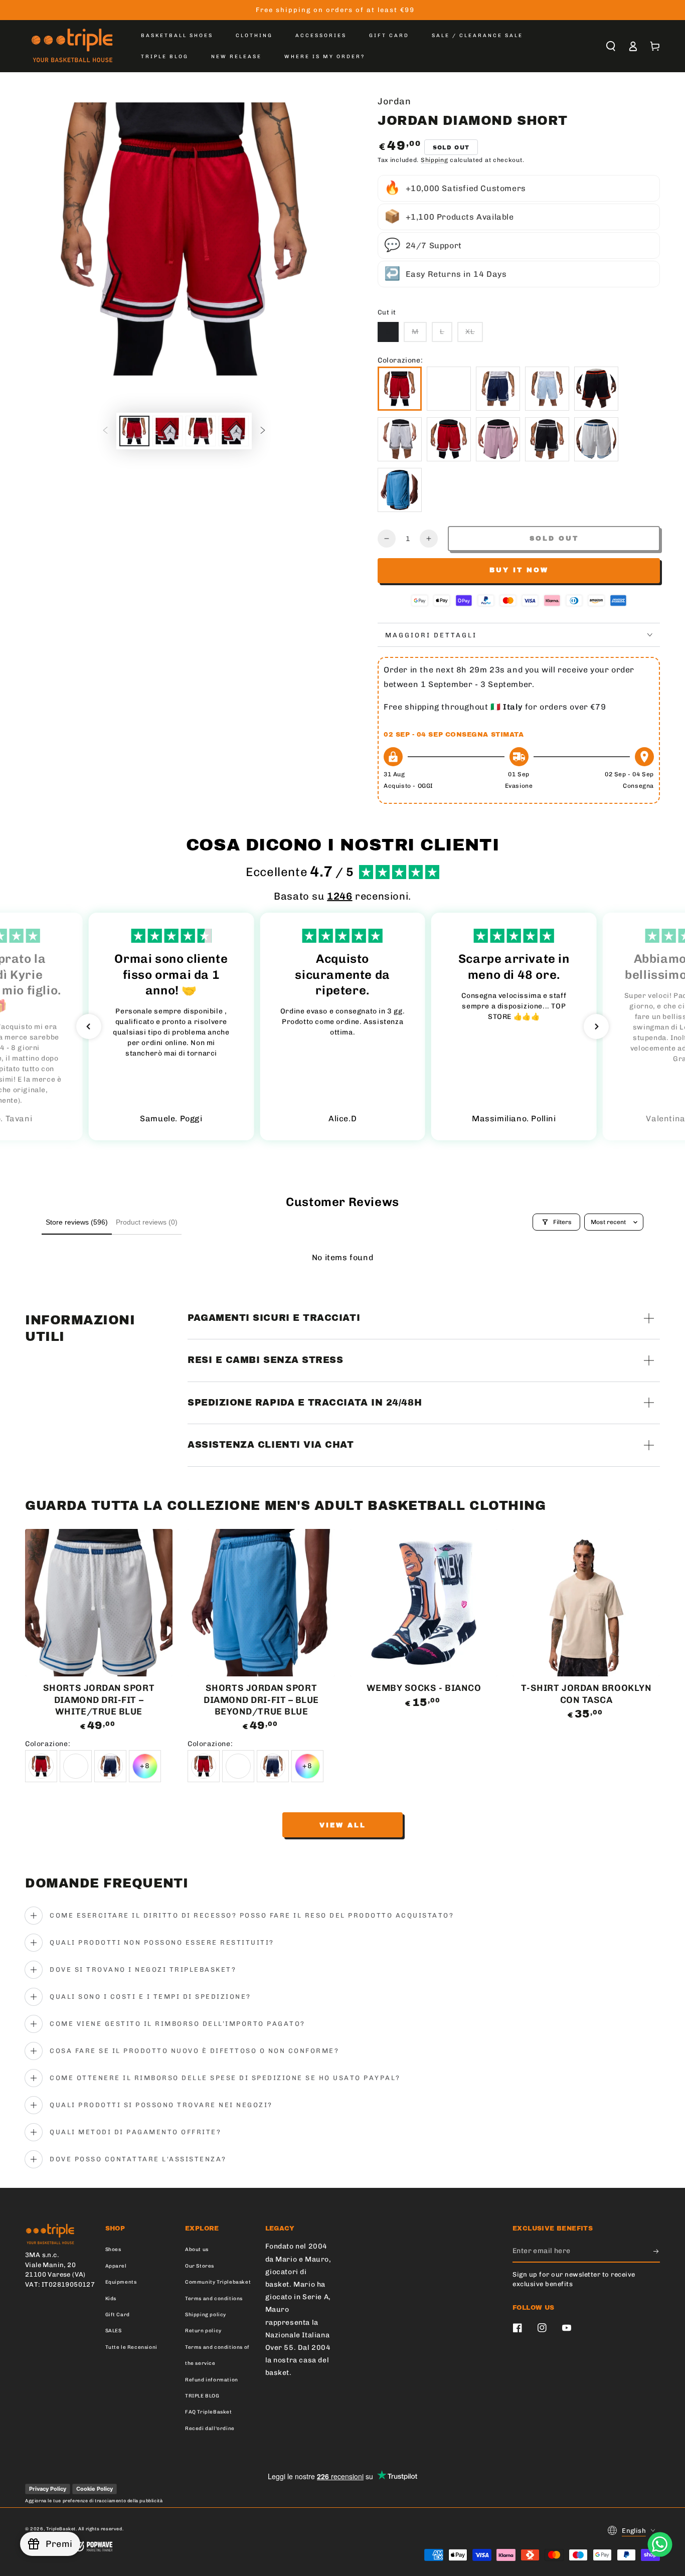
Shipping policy (206, 2315)
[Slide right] (263, 431)
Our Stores (200, 2266)
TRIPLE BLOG (202, 2396)
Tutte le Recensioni (131, 2347)
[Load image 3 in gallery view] (201, 431)
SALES (114, 2331)
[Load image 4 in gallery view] (234, 431)
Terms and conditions (214, 2299)
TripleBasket (61, 2529)
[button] (611, 46)
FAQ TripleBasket (209, 2412)
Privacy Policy (48, 2489)
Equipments (121, 2282)
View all (343, 1825)
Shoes (113, 2250)
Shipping (435, 160)
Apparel (116, 2266)
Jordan (394, 101)
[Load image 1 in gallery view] (134, 431)
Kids (111, 2299)
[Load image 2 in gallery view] (167, 431)
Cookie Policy (95, 2489)
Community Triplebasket (218, 2282)
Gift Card (118, 2315)
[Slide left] (105, 431)
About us (197, 2250)
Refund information (212, 2380)
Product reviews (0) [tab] (147, 1222)
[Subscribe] (657, 2251)
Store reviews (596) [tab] (77, 1222)
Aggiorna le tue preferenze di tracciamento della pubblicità (94, 2501)
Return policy (203, 2331)
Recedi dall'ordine (210, 2429)
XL (470, 332)
